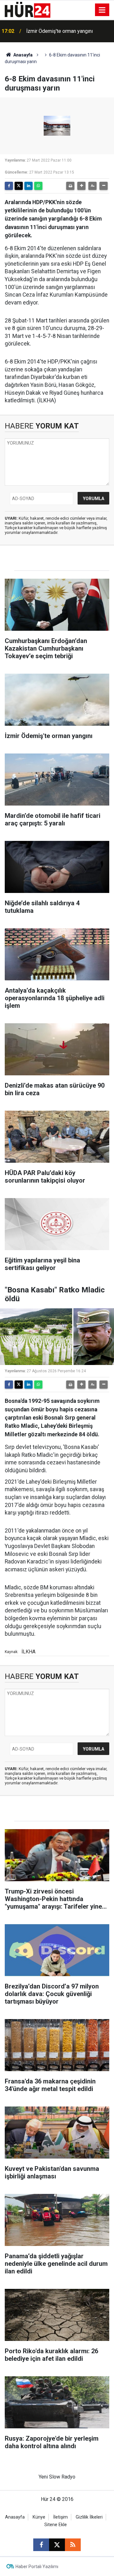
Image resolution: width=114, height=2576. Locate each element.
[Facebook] (9, 186)
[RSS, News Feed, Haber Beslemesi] (73, 2545)
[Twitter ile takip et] (57, 2545)
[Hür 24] (28, 9)
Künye (39, 2517)
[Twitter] (19, 186)
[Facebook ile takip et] (41, 2545)
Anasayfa (22, 55)
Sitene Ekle (56, 2525)
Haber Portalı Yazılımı (37, 2567)
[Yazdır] (70, 186)
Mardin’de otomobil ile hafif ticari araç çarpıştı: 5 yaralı (68, 31)
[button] (81, 186)
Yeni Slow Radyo (57, 2477)
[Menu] (102, 10)
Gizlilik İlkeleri (89, 2517)
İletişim (60, 2517)
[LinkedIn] (28, 186)
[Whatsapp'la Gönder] (38, 186)
